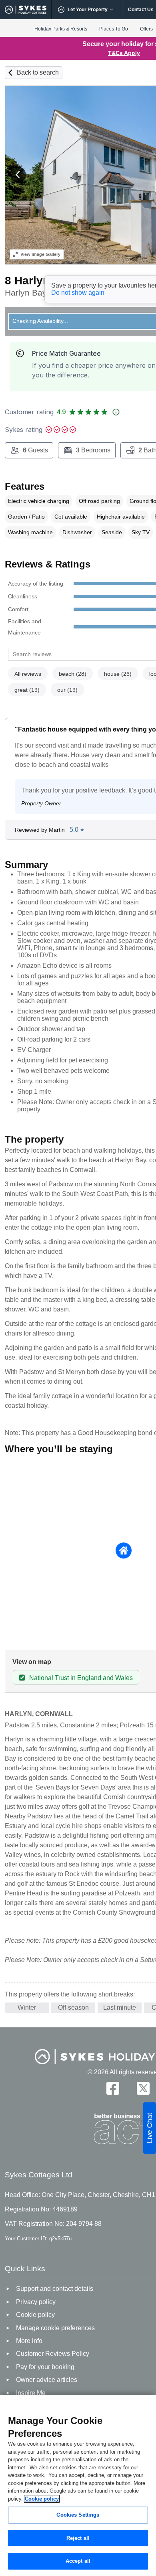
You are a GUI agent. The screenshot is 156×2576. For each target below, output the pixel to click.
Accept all (78, 2561)
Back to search (38, 72)
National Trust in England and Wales (81, 1678)
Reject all (78, 2538)
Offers (146, 29)
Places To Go (114, 29)
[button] (18, 175)
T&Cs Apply (124, 53)
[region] (78, 2486)
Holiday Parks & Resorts (61, 29)
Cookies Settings (78, 2515)
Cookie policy (42, 2499)
